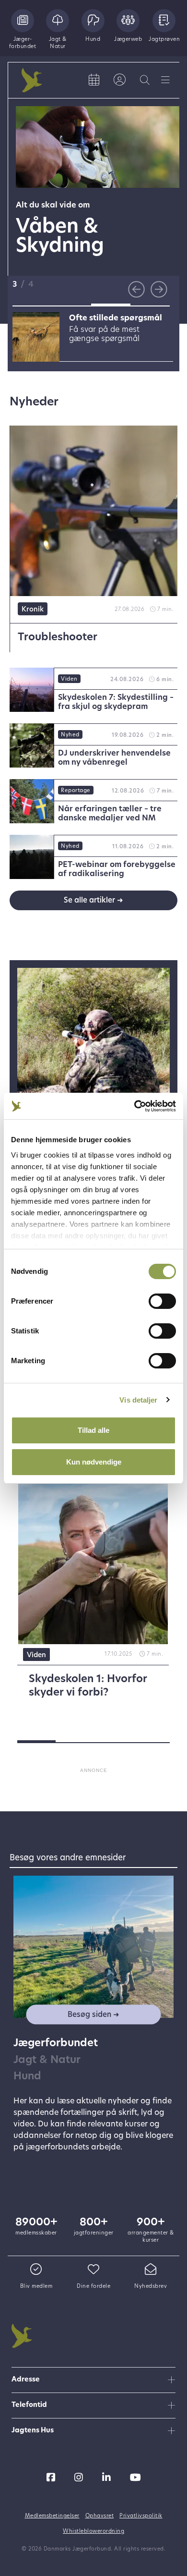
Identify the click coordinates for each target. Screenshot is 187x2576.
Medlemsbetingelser (52, 2516)
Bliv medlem (36, 2287)
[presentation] (136, 289)
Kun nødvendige (94, 1462)
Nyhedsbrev (151, 2287)
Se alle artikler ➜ (93, 901)
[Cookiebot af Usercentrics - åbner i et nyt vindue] (134, 1106)
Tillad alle (93, 1430)
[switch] (162, 1301)
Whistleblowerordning (93, 2532)
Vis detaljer (138, 1400)
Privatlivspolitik (141, 2516)
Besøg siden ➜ (93, 2015)
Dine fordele (93, 2287)
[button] (32, 305)
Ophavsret (100, 2516)
